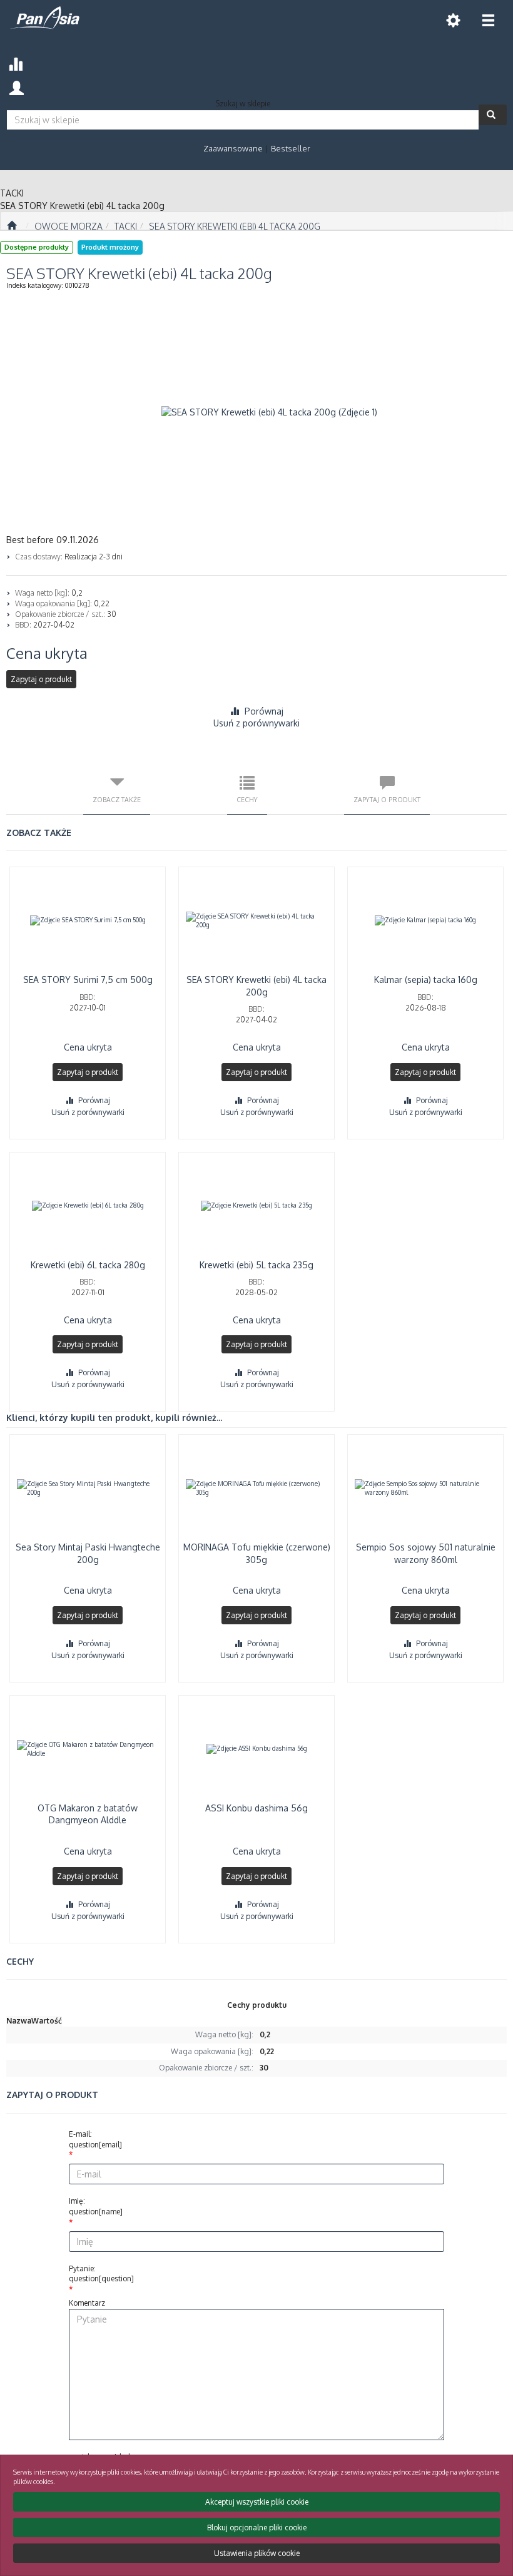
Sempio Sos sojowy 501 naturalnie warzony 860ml (426, 1553)
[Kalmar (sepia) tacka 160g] (425, 920)
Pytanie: (101, 2274)
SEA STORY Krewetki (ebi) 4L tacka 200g (235, 226)
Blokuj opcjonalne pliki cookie (257, 2528)
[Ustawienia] (453, 20)
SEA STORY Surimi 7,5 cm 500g (88, 980)
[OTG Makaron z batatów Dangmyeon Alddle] (88, 1749)
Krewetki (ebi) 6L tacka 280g (88, 1265)
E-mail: (95, 2139)
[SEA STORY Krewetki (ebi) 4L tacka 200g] (256, 920)
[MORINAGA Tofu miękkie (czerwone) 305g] (256, 1488)
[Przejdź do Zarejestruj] (12, 226)
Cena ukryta (47, 653)
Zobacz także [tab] (117, 799)
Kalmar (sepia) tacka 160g (426, 980)
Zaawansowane (233, 148)
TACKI (126, 226)
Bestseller (291, 148)
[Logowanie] (17, 87)
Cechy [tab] (247, 799)
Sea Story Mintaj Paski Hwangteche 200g (88, 1553)
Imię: (96, 2206)
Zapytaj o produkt (41, 679)
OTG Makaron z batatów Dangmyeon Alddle (88, 1814)
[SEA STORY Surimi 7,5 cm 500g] (88, 920)
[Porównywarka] (15, 62)
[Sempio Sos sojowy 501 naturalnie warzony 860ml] (425, 1488)
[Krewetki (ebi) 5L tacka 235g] (256, 1206)
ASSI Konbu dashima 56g (256, 1808)
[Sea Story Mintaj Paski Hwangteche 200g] (88, 1488)
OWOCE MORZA (69, 226)
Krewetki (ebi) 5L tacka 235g (256, 1265)
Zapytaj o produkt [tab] (387, 799)
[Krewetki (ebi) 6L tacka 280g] (88, 1206)
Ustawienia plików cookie (257, 2553)
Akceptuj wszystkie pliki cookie (257, 2502)
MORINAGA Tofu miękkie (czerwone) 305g (257, 1553)
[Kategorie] (488, 20)
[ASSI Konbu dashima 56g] (256, 1749)
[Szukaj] (493, 115)
